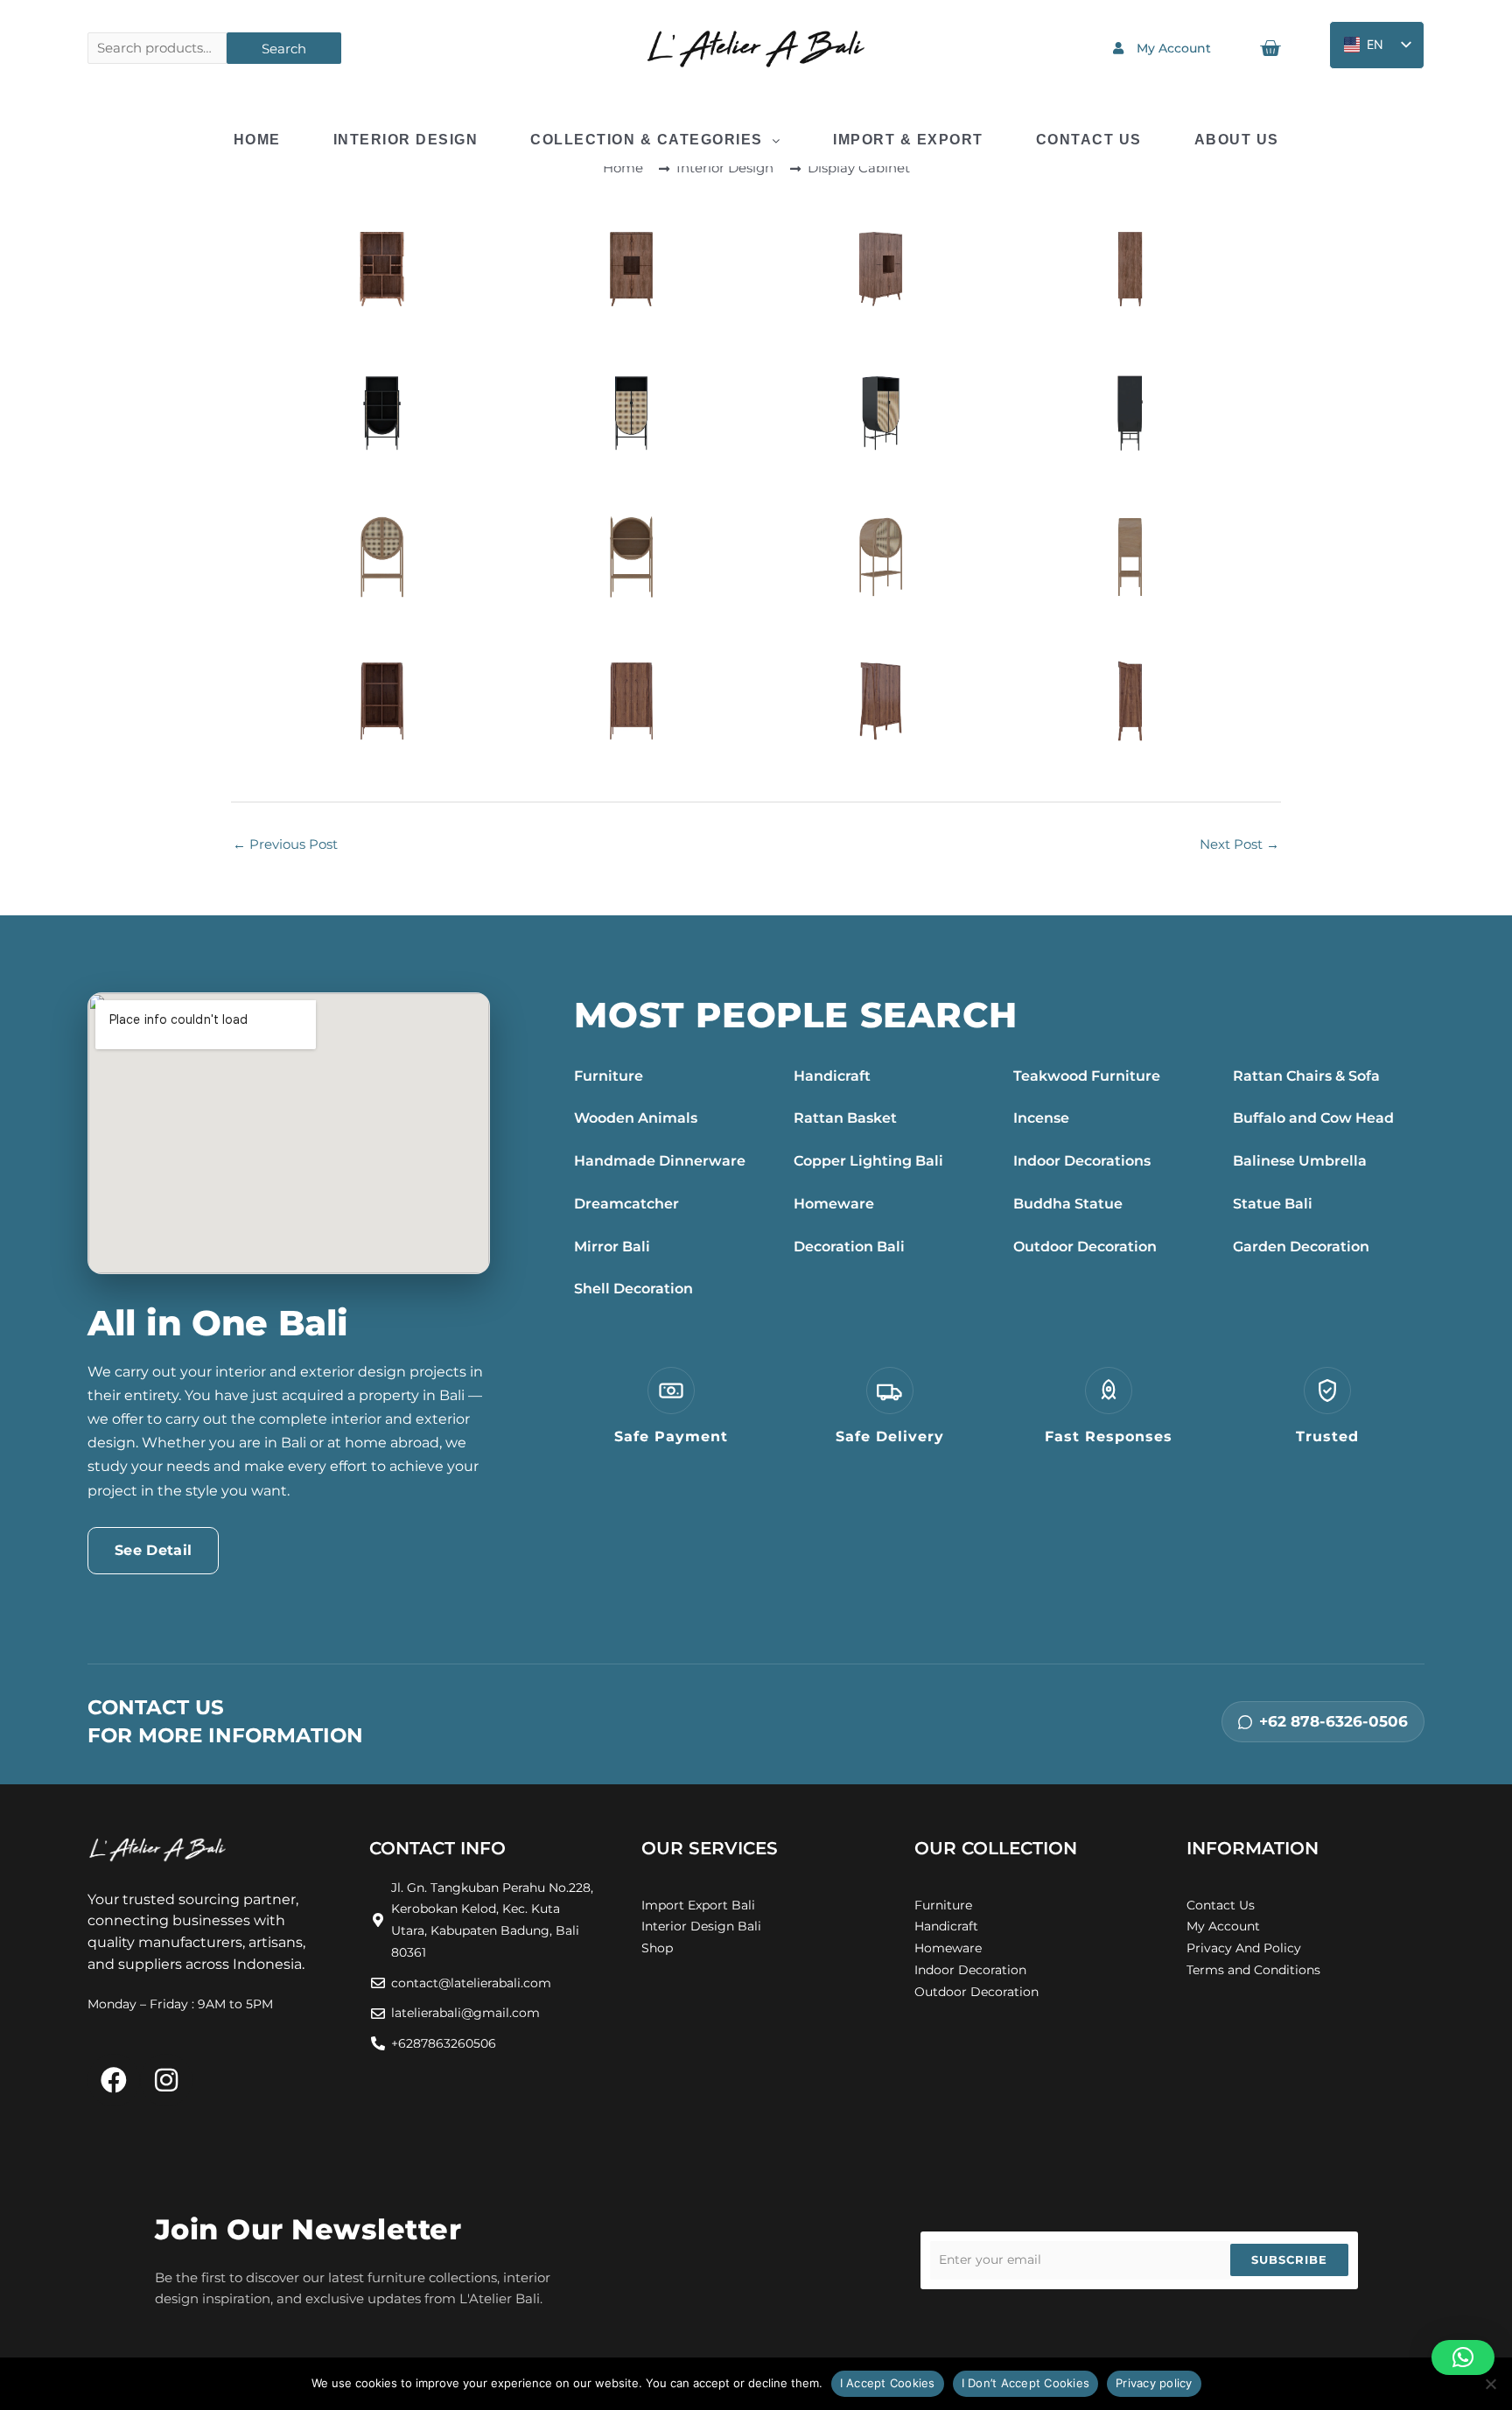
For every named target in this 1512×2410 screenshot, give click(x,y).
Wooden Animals (636, 1118)
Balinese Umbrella (1300, 1161)
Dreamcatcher (626, 1204)
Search (284, 49)
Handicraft (832, 1076)
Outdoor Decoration (1085, 1247)
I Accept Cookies (888, 2383)
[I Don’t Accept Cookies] (1490, 2384)
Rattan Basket (845, 1118)
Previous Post (285, 844)
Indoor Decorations (1082, 1161)
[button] (1463, 2357)
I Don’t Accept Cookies (1026, 2383)
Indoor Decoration (970, 1970)
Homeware (834, 1204)
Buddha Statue (1068, 1204)
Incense (1041, 1118)
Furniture (609, 1076)
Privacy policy (1154, 2383)
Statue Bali (1273, 1204)
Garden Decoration (1301, 1247)
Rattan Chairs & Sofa (1306, 1076)
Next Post (1239, 844)
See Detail (153, 1550)
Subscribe (1289, 2259)
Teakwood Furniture (1087, 1076)
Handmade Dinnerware (660, 1161)
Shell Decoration (633, 1289)
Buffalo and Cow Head (1313, 1118)
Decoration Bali (849, 1247)
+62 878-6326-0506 (1333, 1721)
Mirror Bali (612, 1247)
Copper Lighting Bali (868, 1161)
